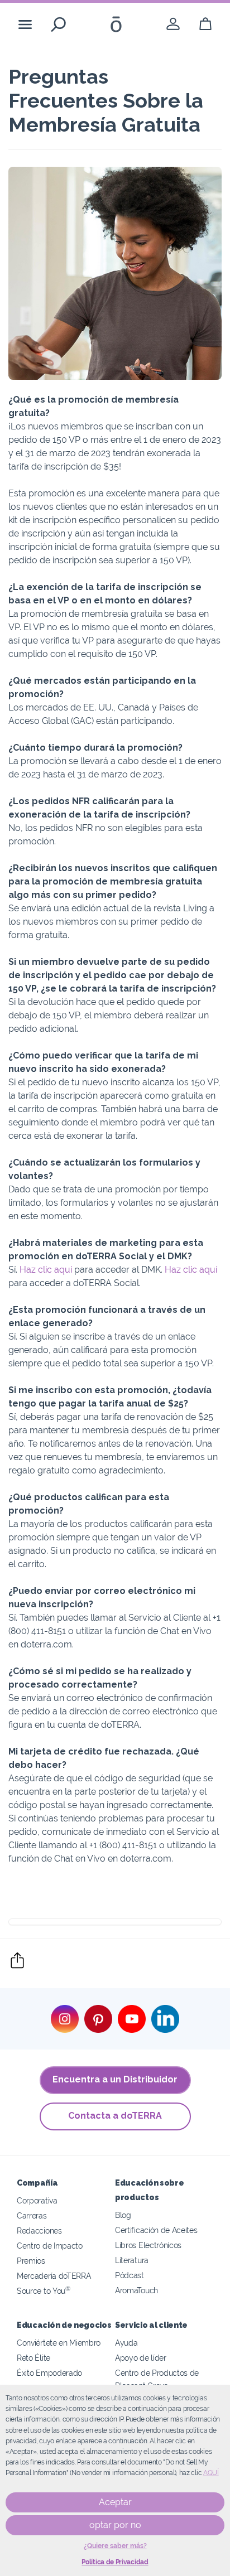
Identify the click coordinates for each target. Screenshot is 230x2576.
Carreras (32, 2215)
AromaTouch (136, 2290)
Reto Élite (33, 2358)
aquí (211, 2473)
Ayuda (126, 2343)
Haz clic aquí (46, 1270)
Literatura (132, 2260)
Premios (31, 2261)
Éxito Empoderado (49, 2373)
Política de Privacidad (115, 2562)
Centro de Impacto (50, 2246)
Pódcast (130, 2275)
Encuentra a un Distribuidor (115, 2079)
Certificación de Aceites (156, 2230)
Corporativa (37, 2200)
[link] (173, 24)
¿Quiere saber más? (115, 2546)
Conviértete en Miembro (59, 2343)
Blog (123, 2215)
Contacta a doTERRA (115, 2116)
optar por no (115, 2525)
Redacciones (39, 2231)
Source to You (44, 2291)
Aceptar (115, 2502)
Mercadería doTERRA (54, 2276)
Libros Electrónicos (148, 2245)
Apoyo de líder (141, 2358)
